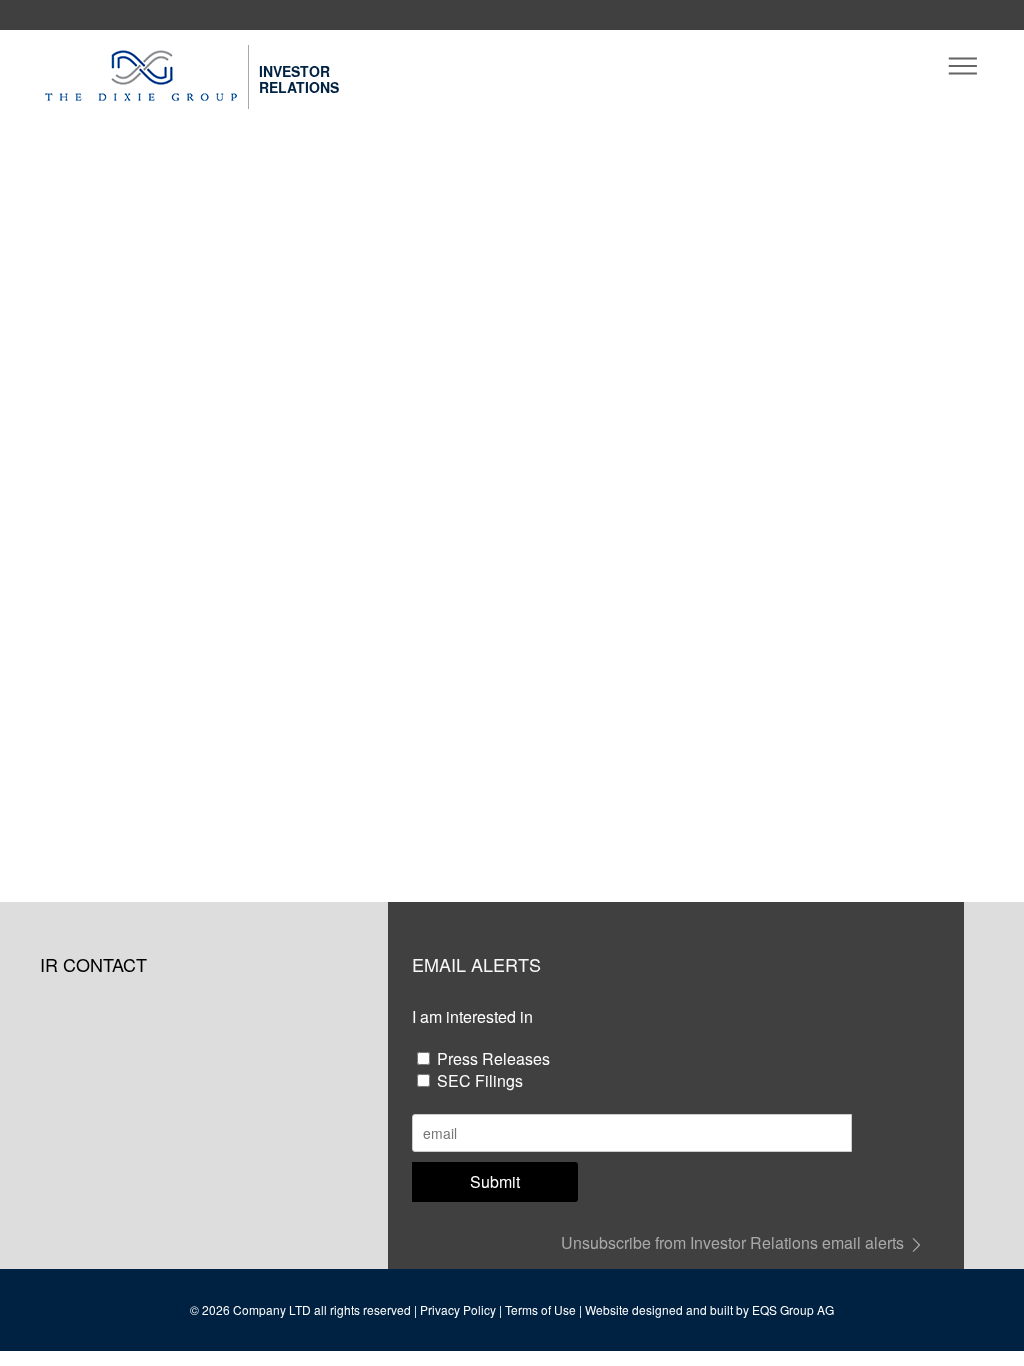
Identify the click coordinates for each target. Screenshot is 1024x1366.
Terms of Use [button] (540, 1309)
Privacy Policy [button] (458, 1309)
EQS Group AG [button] (793, 1309)
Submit (495, 1181)
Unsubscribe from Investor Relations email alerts (734, 1242)
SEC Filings (480, 1081)
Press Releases (493, 1059)
